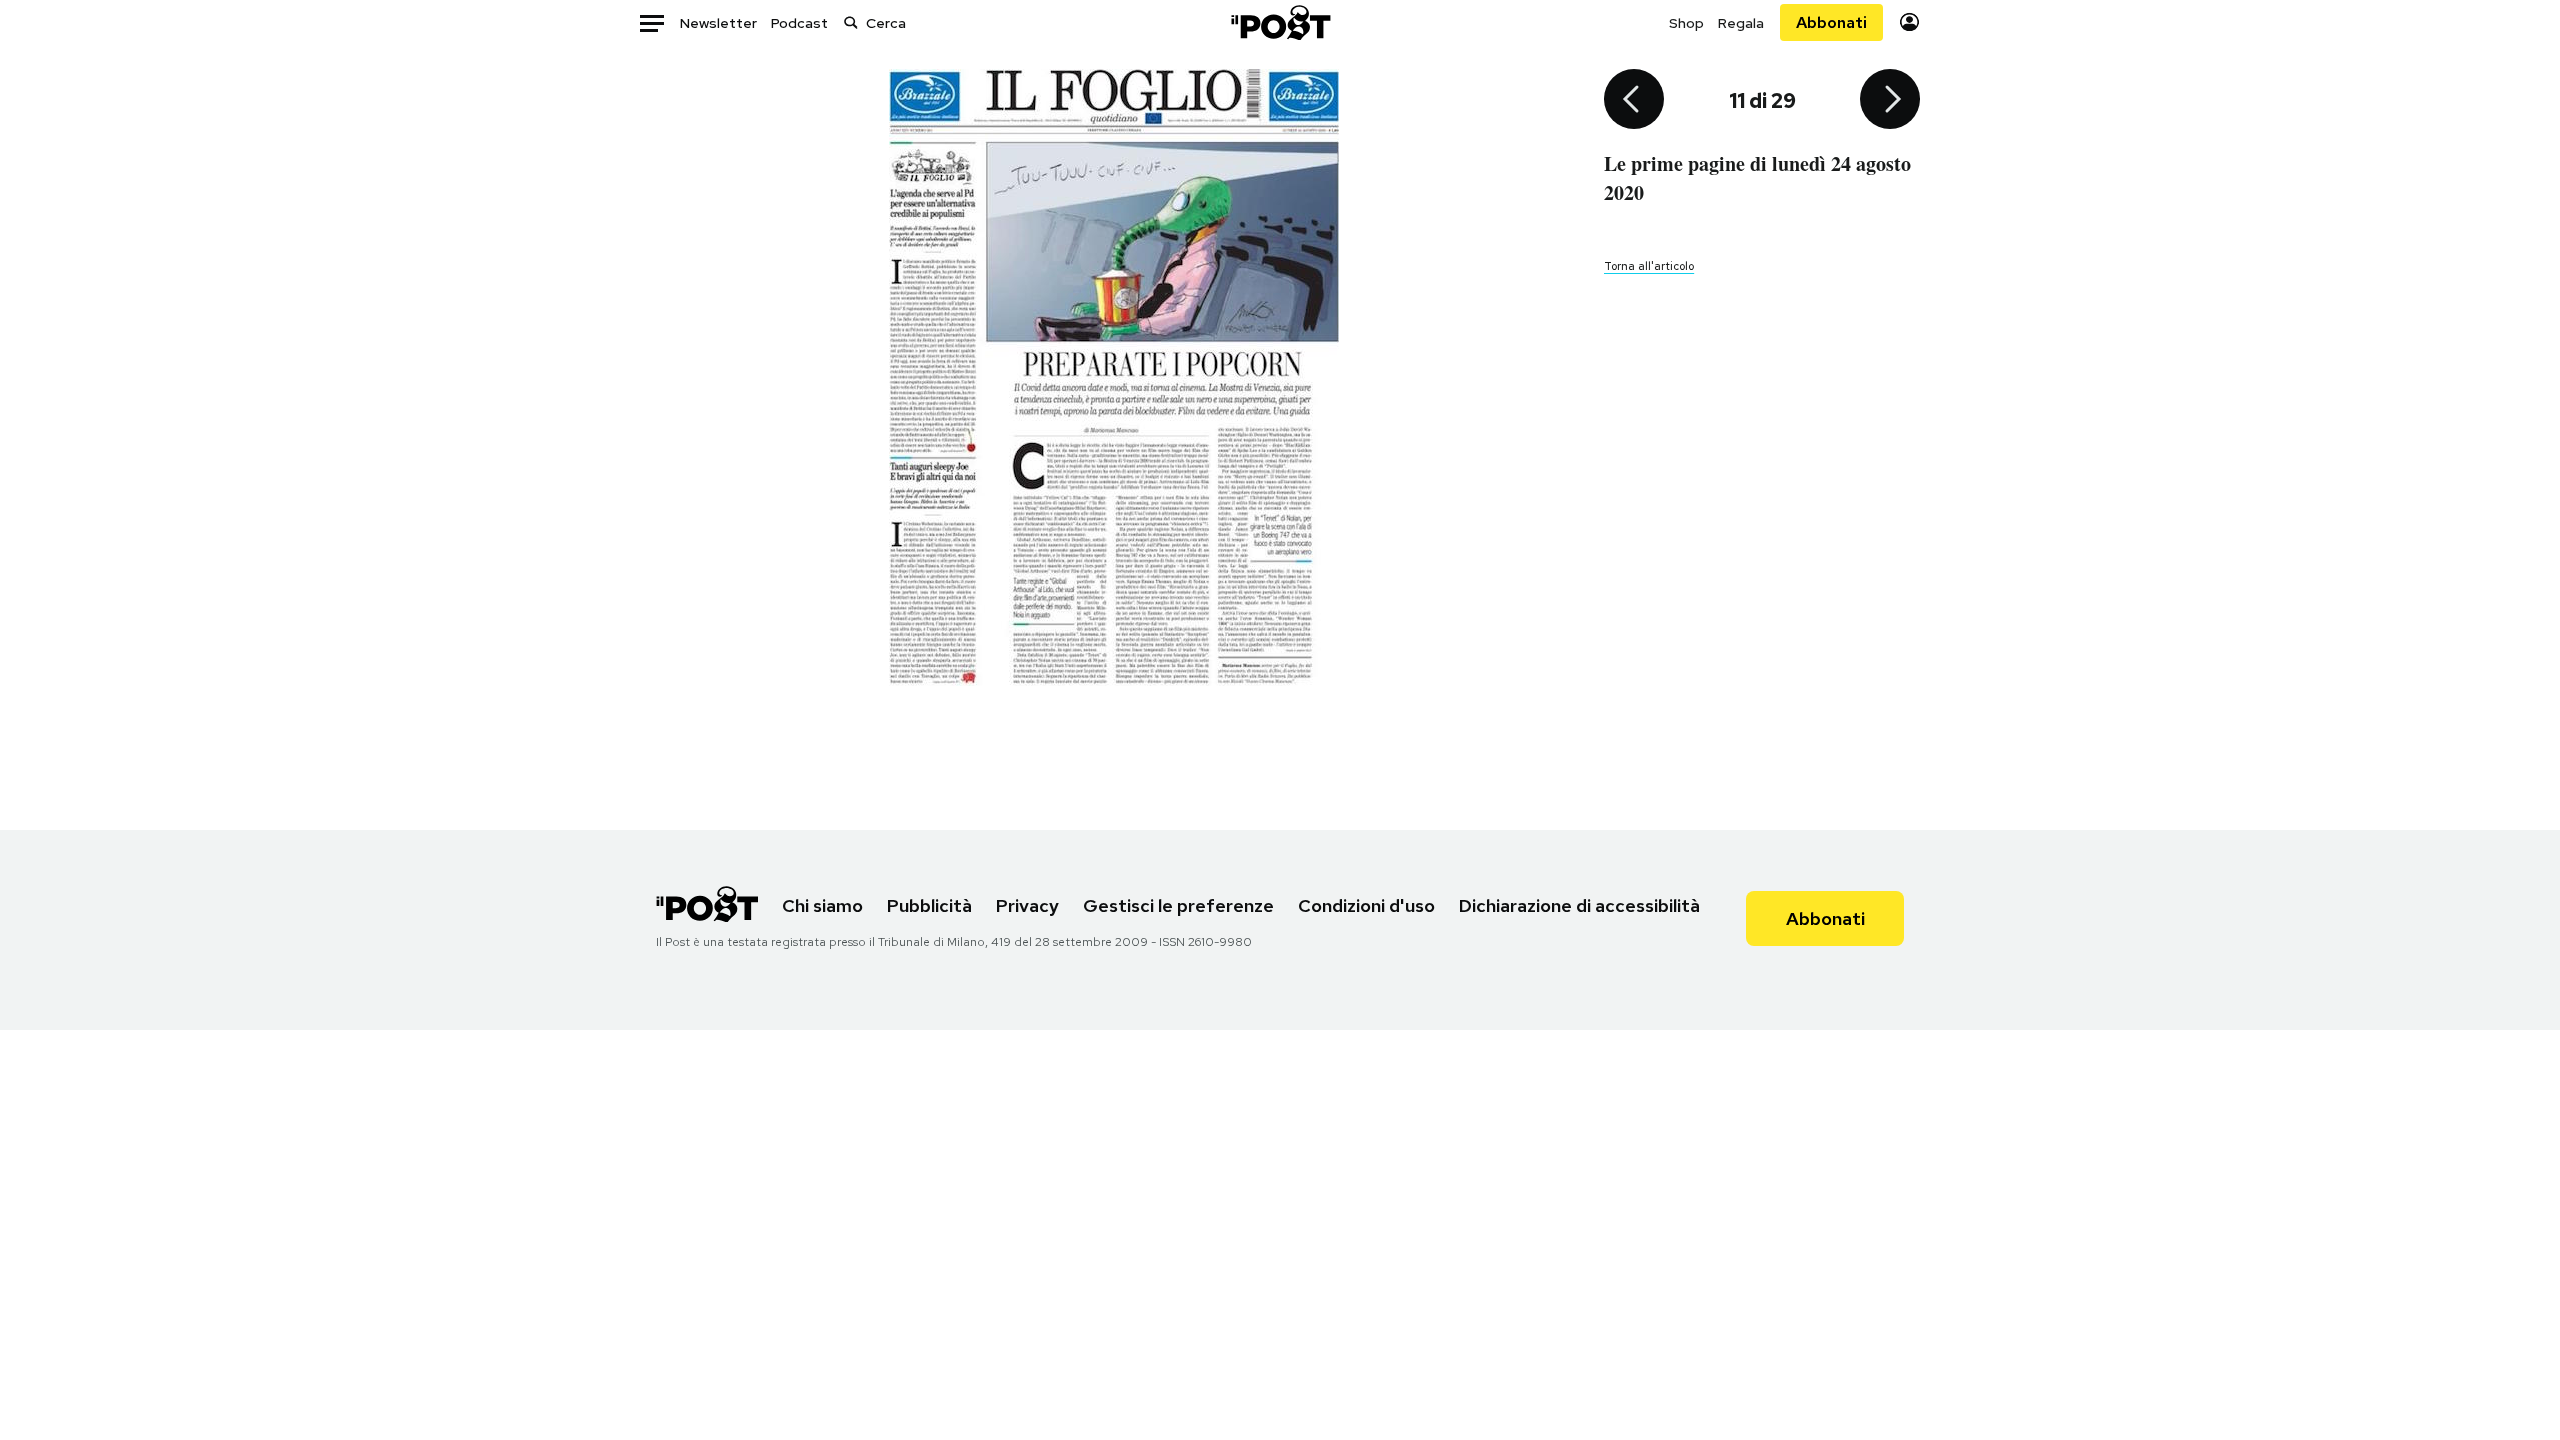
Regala (1741, 23)
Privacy (1027, 905)
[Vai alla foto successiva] (1890, 101)
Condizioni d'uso (1366, 905)
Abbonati (1831, 22)
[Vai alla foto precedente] (1634, 101)
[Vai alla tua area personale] (1909, 22)
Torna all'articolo (1649, 266)
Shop (1686, 23)
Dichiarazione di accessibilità (1579, 905)
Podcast (799, 23)
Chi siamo (822, 905)
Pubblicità (929, 905)
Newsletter (718, 23)
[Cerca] (851, 22)
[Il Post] (1280, 22)
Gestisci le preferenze (1178, 905)
